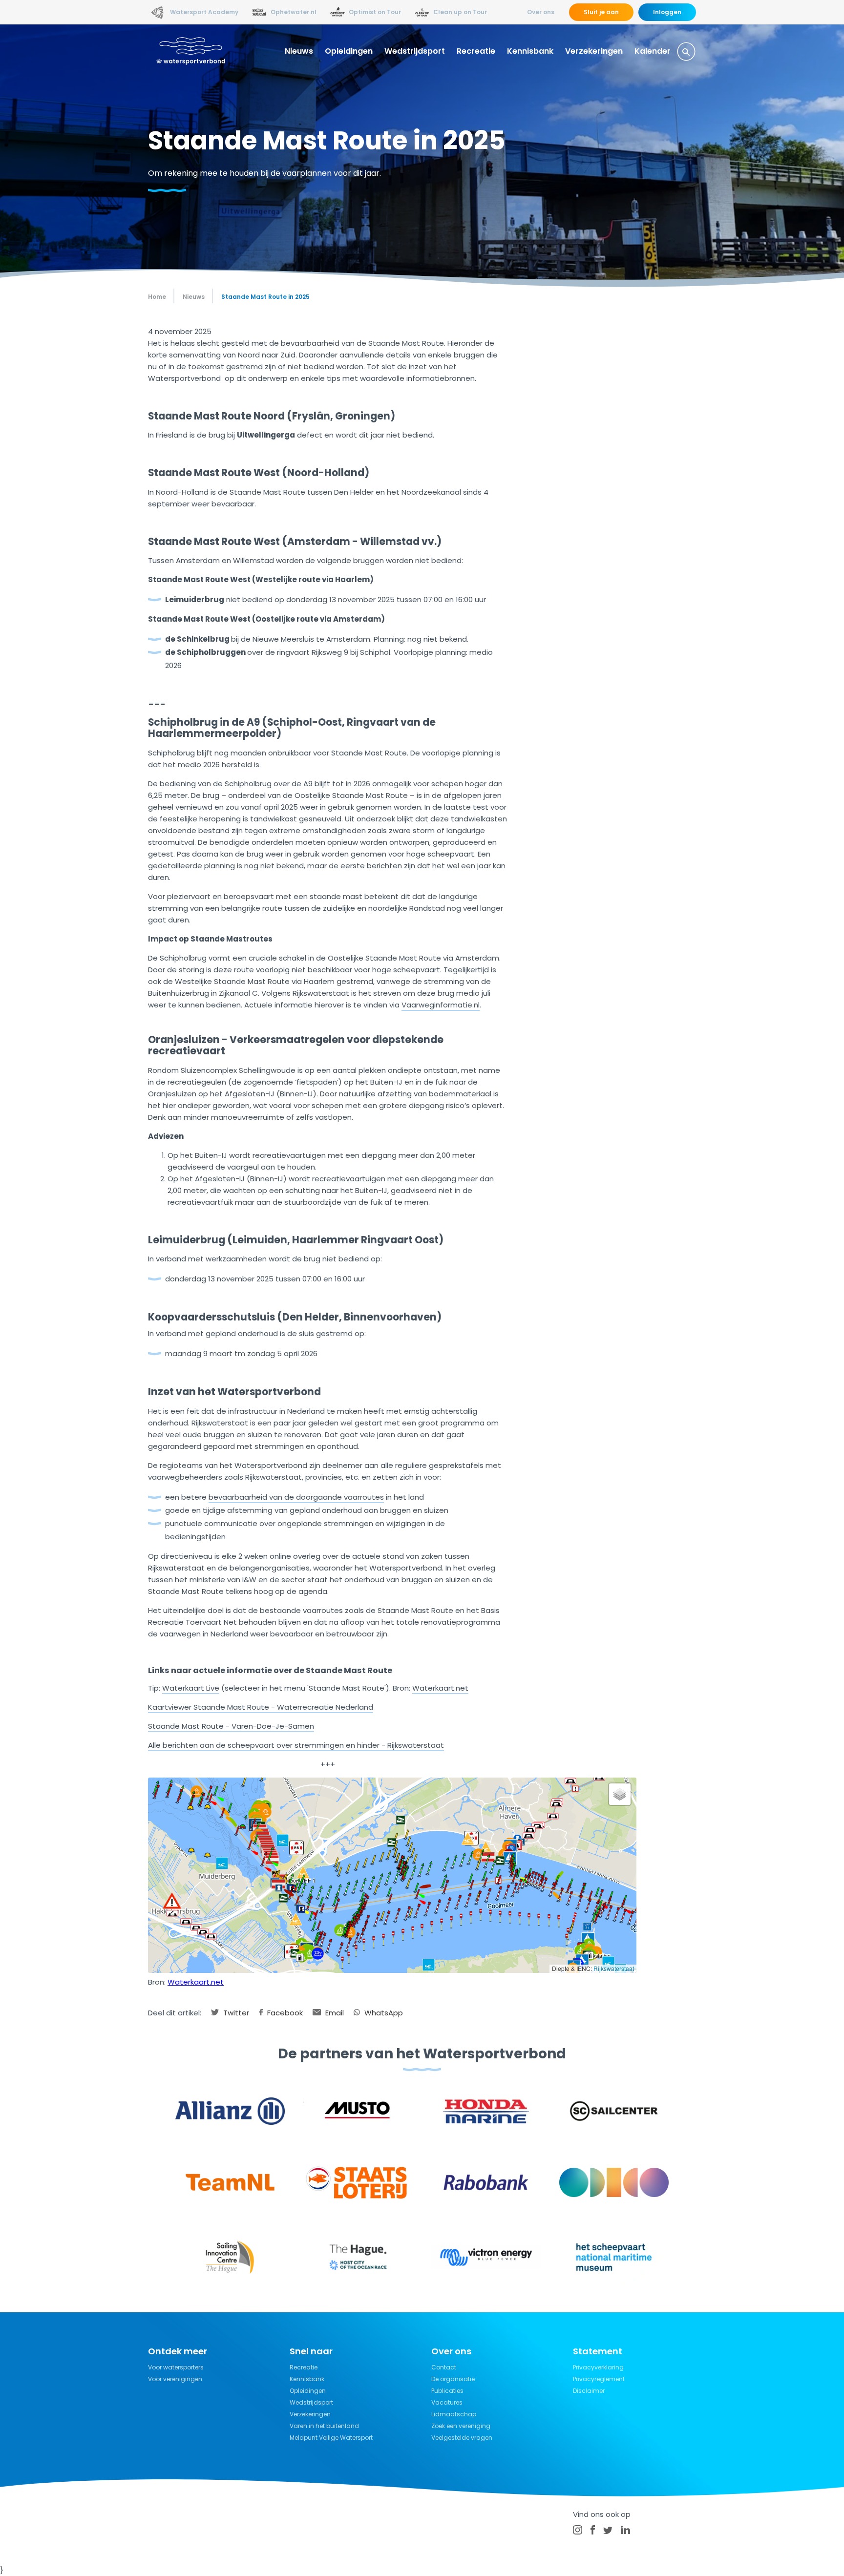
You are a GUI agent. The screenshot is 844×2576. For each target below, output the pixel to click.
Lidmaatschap (454, 2414)
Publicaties (447, 2391)
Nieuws (299, 51)
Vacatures (447, 2402)
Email (334, 2013)
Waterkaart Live (191, 1688)
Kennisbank (530, 51)
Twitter (235, 2013)
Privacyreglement (599, 2379)
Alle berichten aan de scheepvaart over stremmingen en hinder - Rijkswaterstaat (296, 1745)
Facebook (284, 2013)
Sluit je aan (601, 12)
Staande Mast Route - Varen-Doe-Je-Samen (231, 1726)
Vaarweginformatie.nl (441, 1005)
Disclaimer (589, 2391)
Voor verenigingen (175, 2379)
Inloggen (667, 12)
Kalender (653, 51)
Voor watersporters (176, 2367)
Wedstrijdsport (415, 51)
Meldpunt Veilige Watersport (331, 2438)
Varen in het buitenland (324, 2426)
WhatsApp (383, 2013)
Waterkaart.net (440, 1688)
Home (157, 297)
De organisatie (453, 2379)
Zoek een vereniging (461, 2426)
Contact (444, 2367)
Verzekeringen (594, 51)
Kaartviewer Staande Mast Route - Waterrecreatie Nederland (261, 1707)
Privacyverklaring (598, 2367)
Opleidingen (349, 51)
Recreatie (476, 51)
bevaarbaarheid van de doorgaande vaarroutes (296, 1497)
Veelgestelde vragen (462, 2438)
